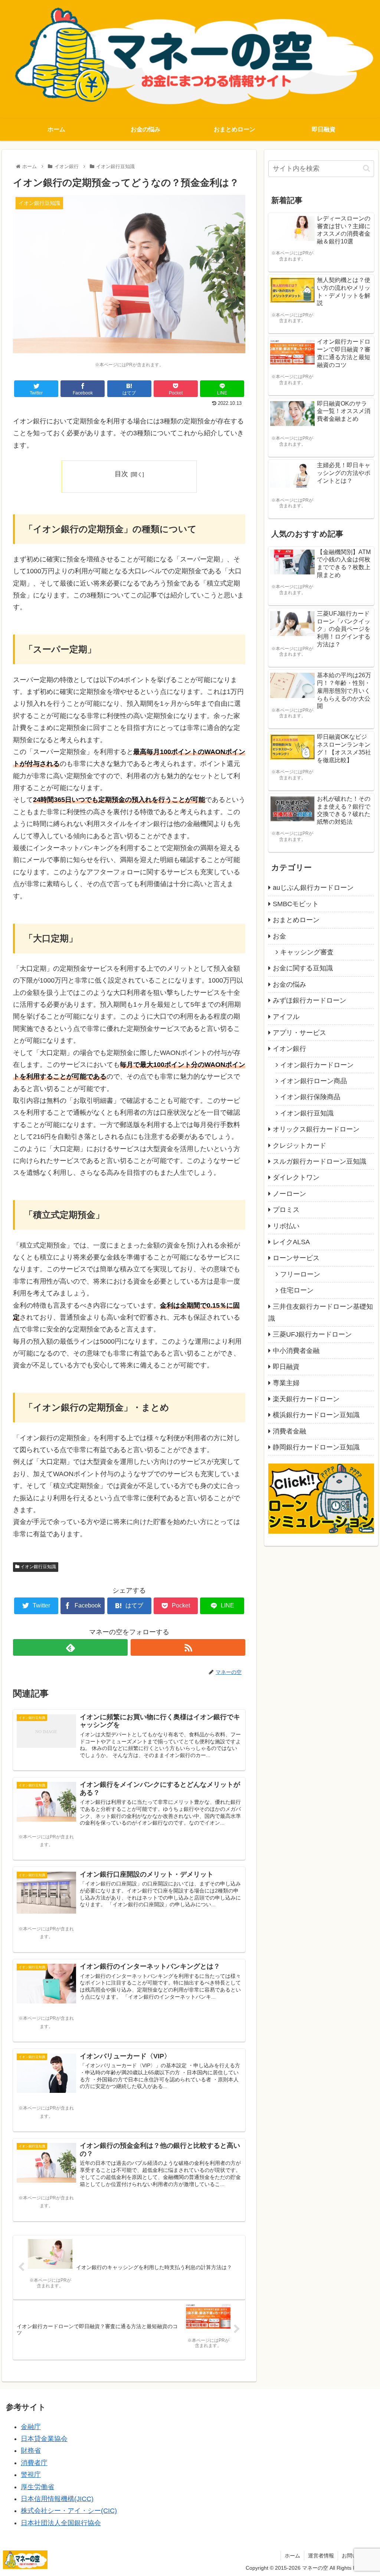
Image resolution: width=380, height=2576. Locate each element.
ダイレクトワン (296, 1177)
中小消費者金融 (296, 1351)
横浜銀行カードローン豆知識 (316, 1415)
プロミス (286, 1210)
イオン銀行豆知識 (38, 1567)
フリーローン (300, 1274)
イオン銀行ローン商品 (314, 1081)
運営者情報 (321, 2556)
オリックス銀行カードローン (316, 1129)
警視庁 (31, 2475)
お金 (279, 936)
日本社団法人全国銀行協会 (61, 2523)
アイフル (286, 1017)
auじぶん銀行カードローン (313, 888)
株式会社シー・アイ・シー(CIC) (69, 2511)
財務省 (31, 2451)
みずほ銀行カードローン (309, 1000)
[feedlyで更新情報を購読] (70, 1647)
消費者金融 (289, 1431)
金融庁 (31, 2427)
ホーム (292, 2556)
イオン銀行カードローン (317, 1065)
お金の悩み (289, 984)
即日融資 (286, 1367)
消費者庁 (34, 2463)
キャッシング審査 (307, 952)
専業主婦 (286, 1383)
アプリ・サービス (299, 1033)
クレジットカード (299, 1146)
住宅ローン (297, 1290)
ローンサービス (296, 1258)
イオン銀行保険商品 (310, 1097)
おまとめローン (296, 920)
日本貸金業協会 (44, 2439)
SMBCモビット (296, 904)
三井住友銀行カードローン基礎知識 (321, 1312)
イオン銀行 (289, 1049)
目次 (121, 474)
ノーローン (289, 1194)
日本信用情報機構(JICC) (57, 2499)
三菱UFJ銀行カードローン (312, 1334)
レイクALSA (291, 1242)
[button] (366, 168)
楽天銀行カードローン (306, 1399)
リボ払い (286, 1226)
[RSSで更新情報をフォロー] (188, 1647)
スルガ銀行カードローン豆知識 (320, 1161)
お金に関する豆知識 (303, 968)
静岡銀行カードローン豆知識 (316, 1447)
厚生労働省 (37, 2487)
